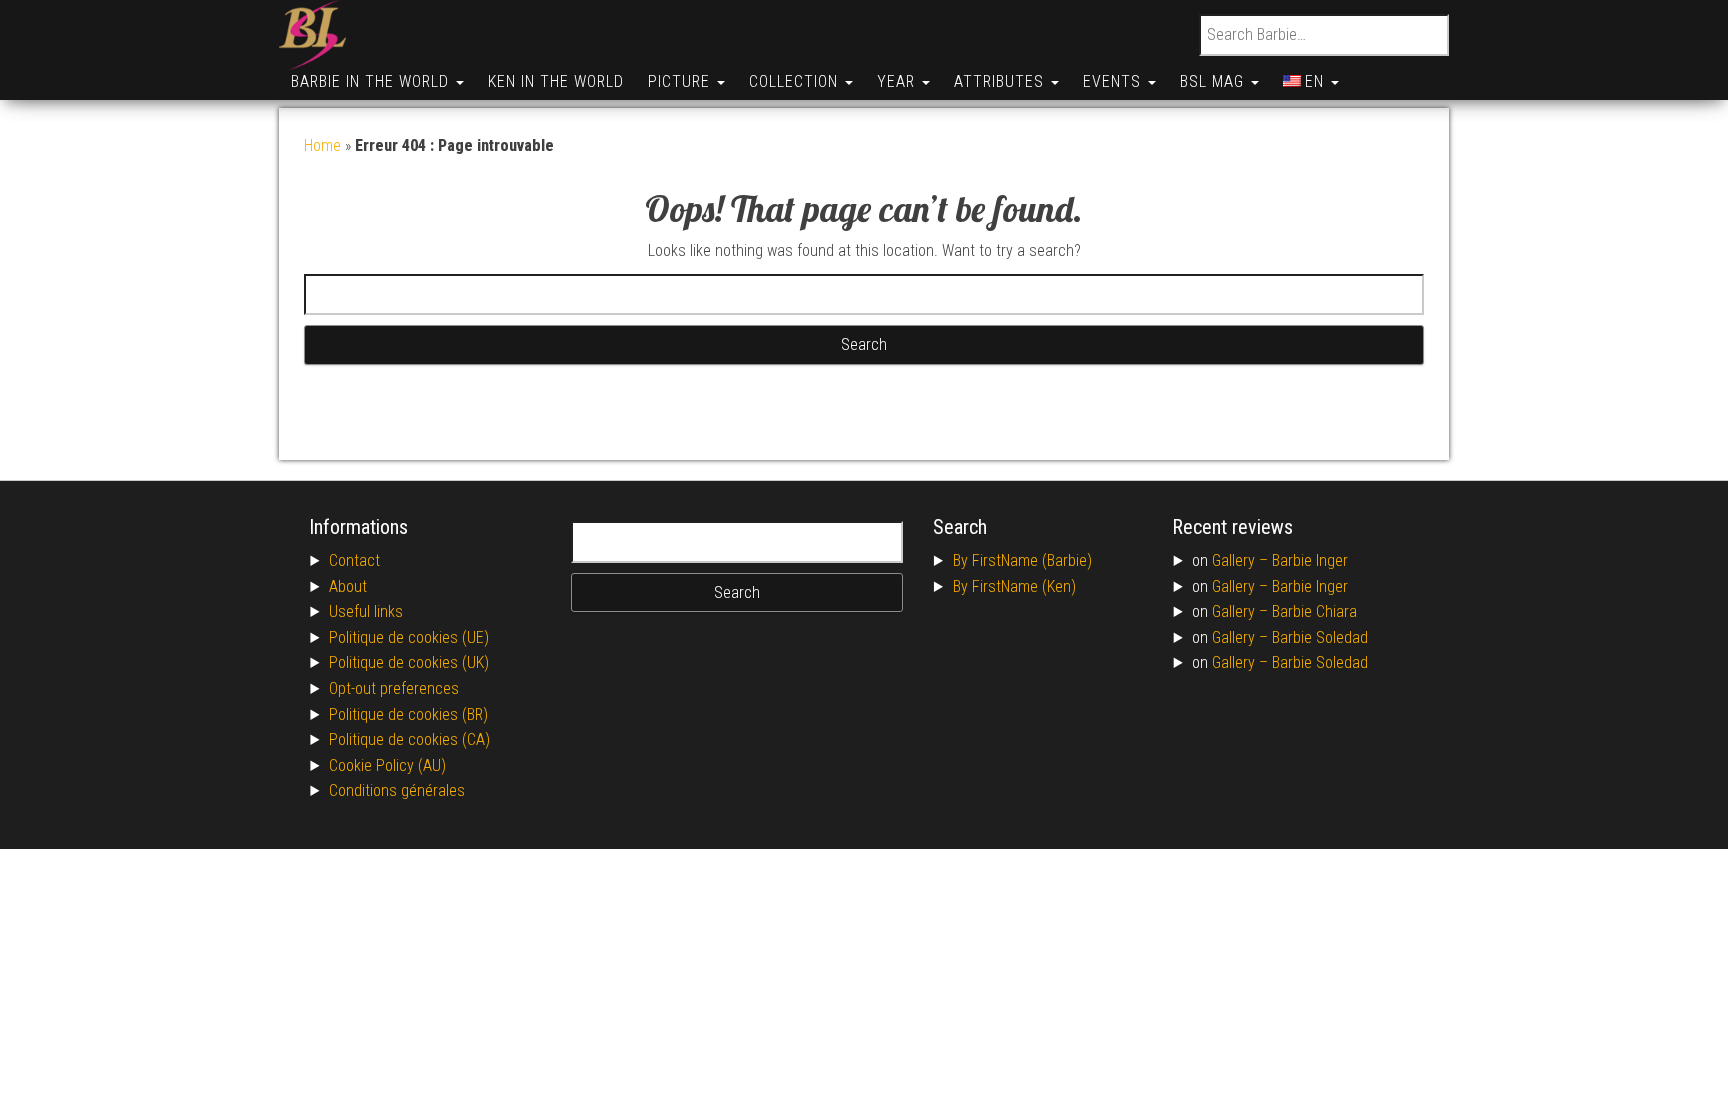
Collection (796, 81)
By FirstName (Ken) (1014, 586)
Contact (354, 560)
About (348, 586)
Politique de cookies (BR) (408, 714)
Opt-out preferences (394, 688)
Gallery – (1242, 560)
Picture (681, 81)
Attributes (1001, 81)
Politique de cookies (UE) (409, 637)
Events (1114, 81)
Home (322, 145)
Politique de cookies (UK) (409, 662)
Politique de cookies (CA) (409, 739)
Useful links (366, 611)
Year (898, 81)
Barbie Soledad (1320, 637)
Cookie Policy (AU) (387, 765)
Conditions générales (397, 790)
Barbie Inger (1310, 560)
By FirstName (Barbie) (1022, 560)
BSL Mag (1214, 81)
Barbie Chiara (1314, 611)
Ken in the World (556, 81)
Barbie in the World (372, 81)
